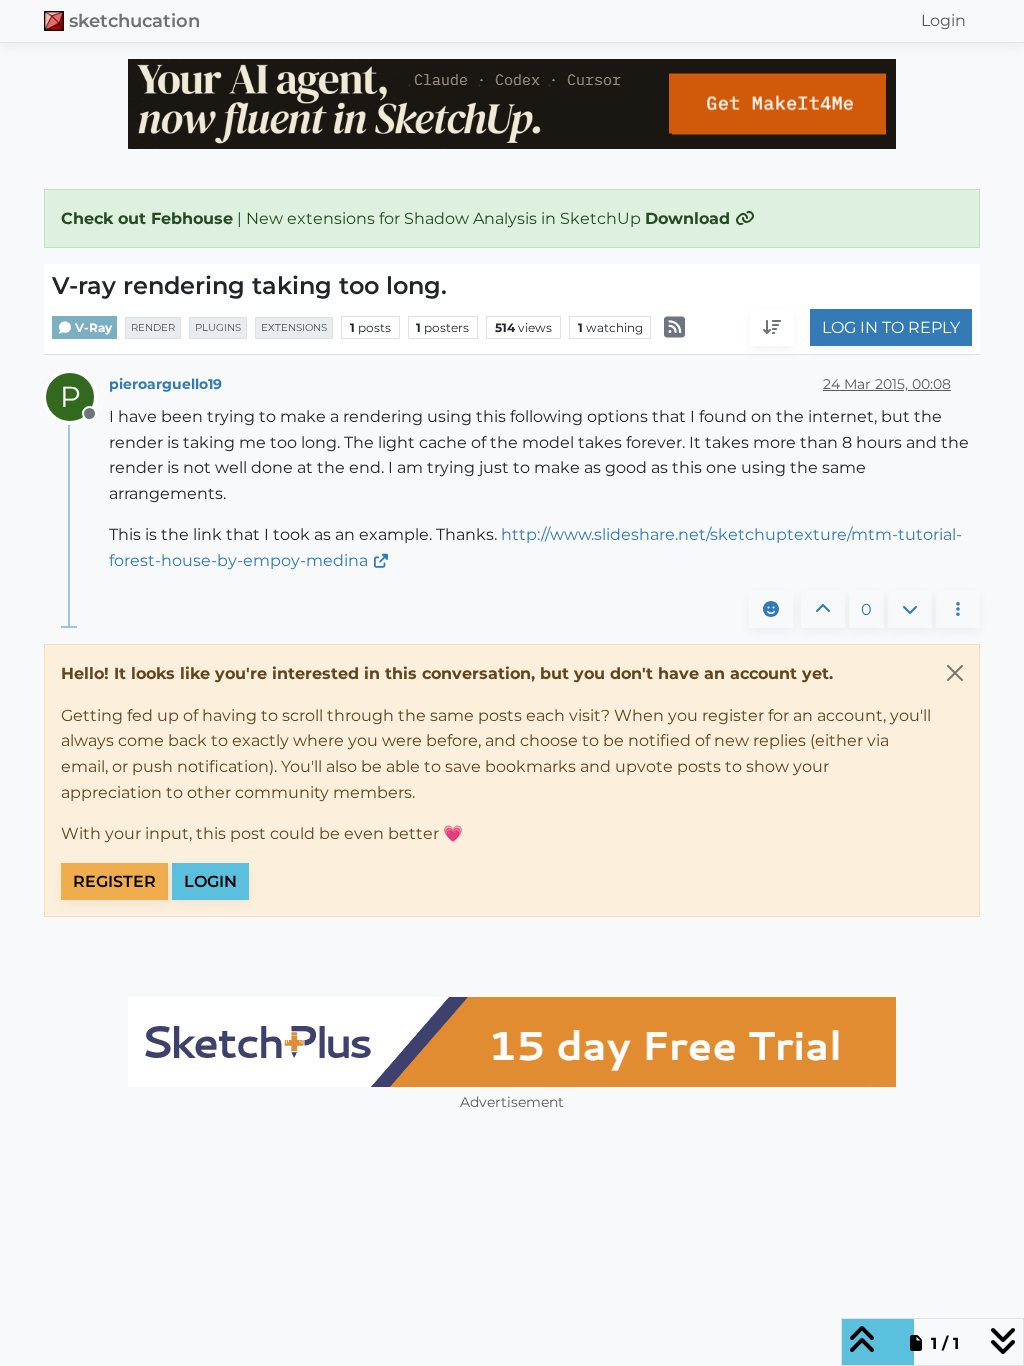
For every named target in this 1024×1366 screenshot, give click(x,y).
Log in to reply (891, 327)
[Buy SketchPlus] (512, 1042)
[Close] (955, 673)
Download (690, 218)
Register (114, 881)
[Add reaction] (771, 610)
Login (210, 881)
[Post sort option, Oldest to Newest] (772, 328)
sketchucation (134, 20)
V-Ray (92, 327)
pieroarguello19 (165, 384)
